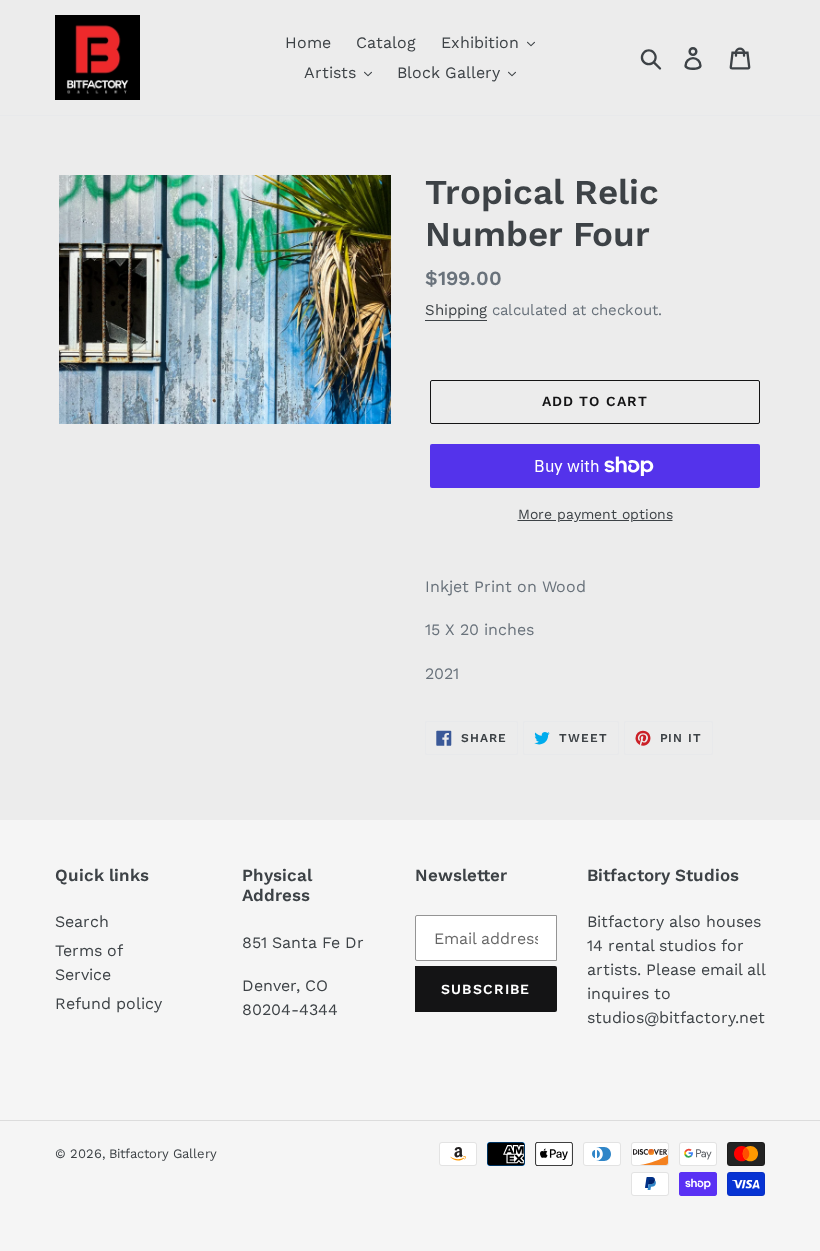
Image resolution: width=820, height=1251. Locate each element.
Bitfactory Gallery (163, 1153)
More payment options (595, 514)
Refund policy (108, 1003)
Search (82, 921)
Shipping (456, 310)
